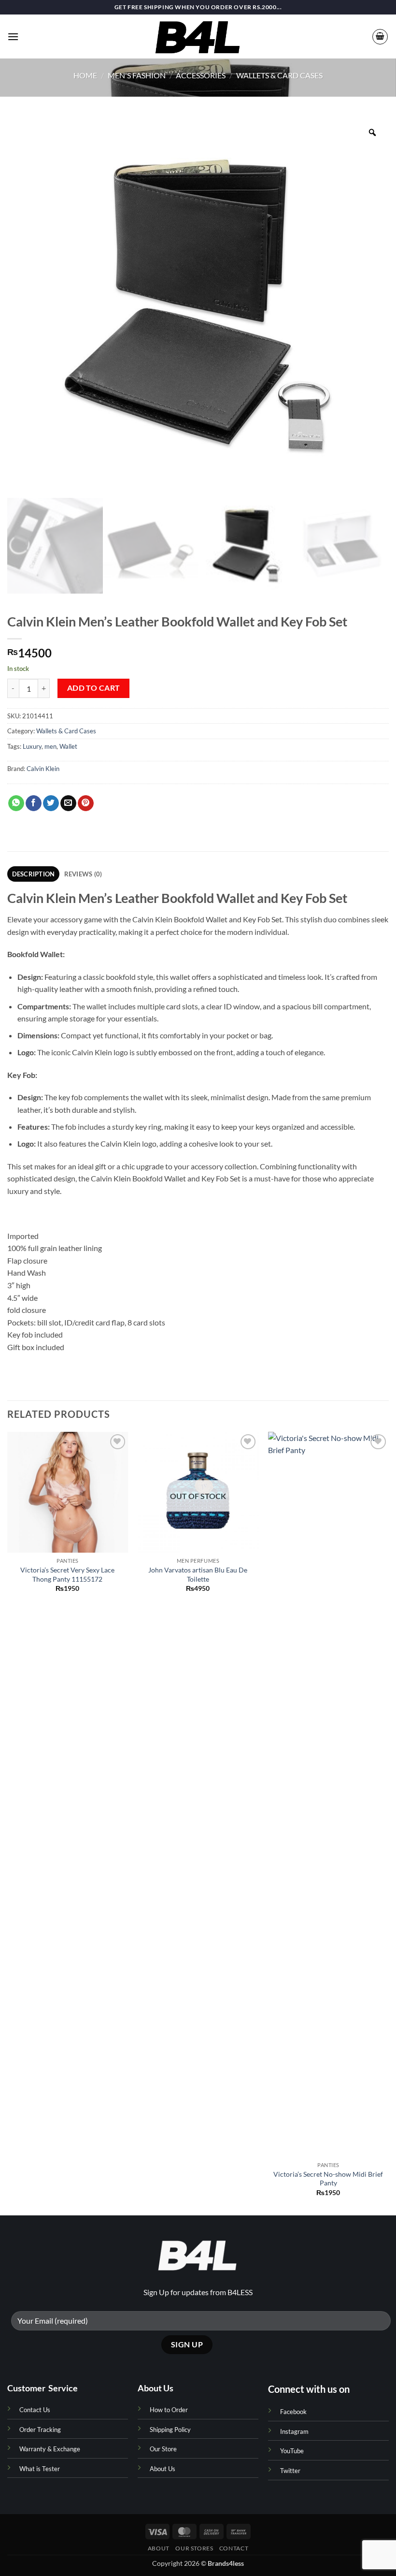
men (50, 746)
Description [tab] (34, 874)
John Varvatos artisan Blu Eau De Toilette (198, 1574)
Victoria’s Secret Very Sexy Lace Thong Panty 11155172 (67, 1574)
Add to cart (94, 688)
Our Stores (194, 2548)
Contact (234, 2548)
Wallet (68, 746)
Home (85, 75)
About (159, 2548)
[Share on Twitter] (51, 803)
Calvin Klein (43, 769)
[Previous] (8, 1823)
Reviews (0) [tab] (83, 874)
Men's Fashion (137, 75)
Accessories (201, 75)
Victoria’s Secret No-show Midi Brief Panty (328, 2179)
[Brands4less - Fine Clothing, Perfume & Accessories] (198, 36)
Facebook (293, 2412)
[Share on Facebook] (34, 803)
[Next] (388, 1823)
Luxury (32, 746)
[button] (13, 36)
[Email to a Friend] (68, 803)
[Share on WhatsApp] (16, 803)
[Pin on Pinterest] (86, 803)
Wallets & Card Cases (279, 75)
